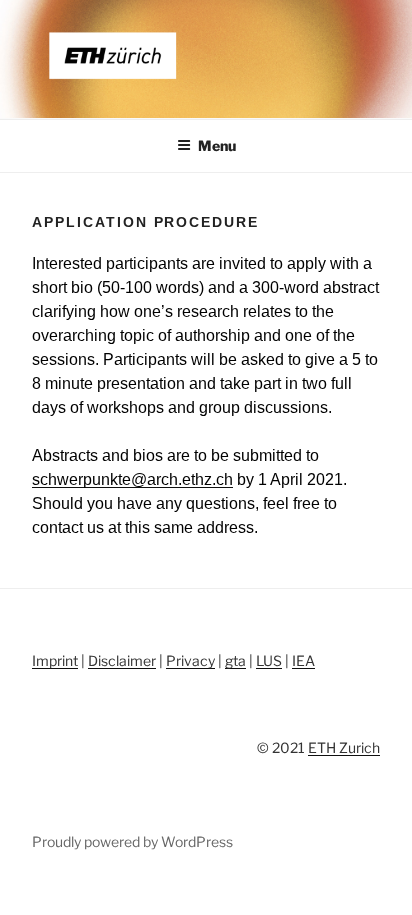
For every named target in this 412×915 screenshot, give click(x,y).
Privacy (190, 660)
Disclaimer (122, 660)
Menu (217, 145)
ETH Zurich (344, 747)
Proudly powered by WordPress (132, 841)
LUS (269, 660)
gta (235, 660)
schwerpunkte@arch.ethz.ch (132, 479)
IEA (303, 660)
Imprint (55, 660)
